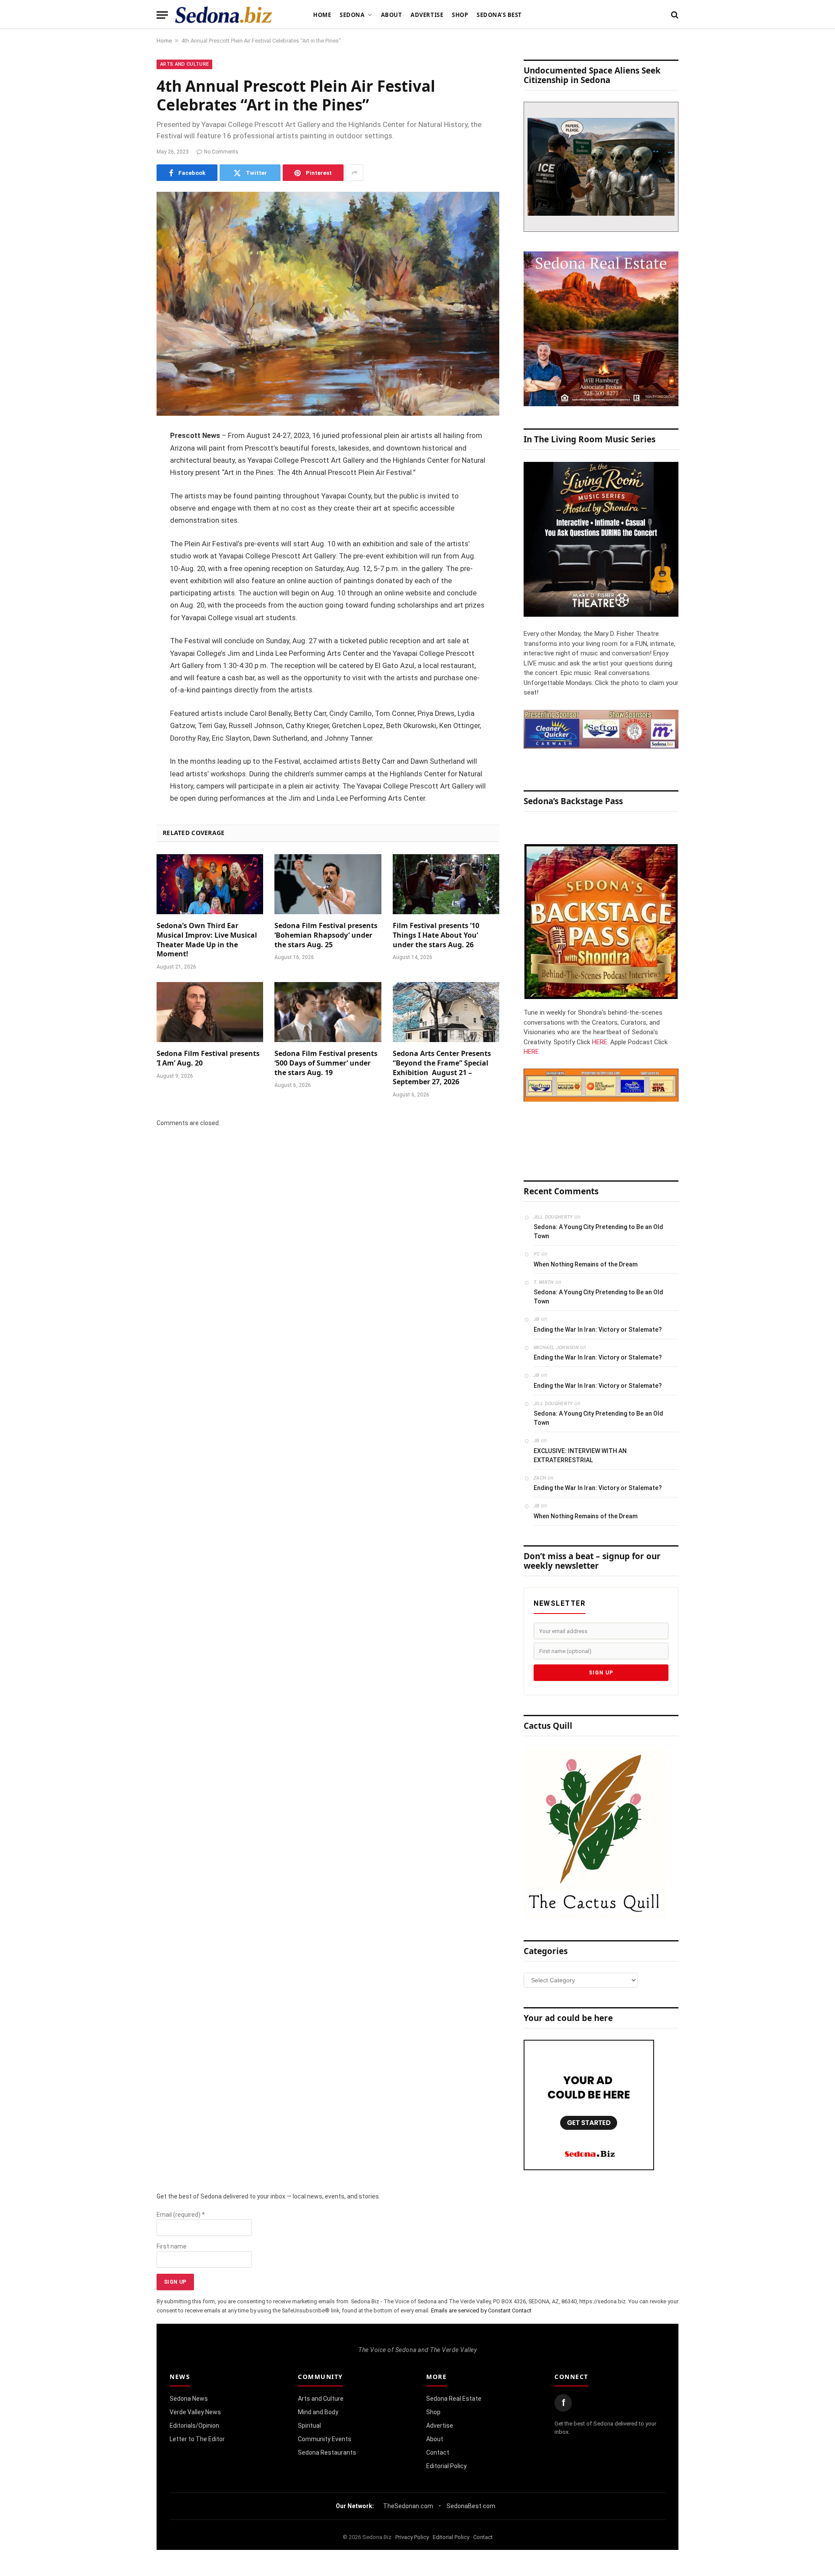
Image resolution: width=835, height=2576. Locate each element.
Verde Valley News (195, 2412)
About (392, 15)
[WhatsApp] (126, 592)
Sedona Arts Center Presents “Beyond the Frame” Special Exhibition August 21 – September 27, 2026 (442, 1068)
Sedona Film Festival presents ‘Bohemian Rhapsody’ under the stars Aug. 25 (326, 935)
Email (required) (181, 2215)
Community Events (325, 2439)
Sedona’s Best (499, 15)
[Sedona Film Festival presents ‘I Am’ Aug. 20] (210, 1012)
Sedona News (189, 2399)
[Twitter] (126, 481)
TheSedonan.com (408, 2506)
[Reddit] (126, 570)
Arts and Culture (184, 64)
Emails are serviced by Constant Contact (481, 2310)
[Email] (126, 548)
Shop (460, 15)
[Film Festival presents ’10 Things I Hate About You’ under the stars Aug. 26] (446, 884)
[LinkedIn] (126, 503)
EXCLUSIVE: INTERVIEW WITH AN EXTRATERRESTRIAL (580, 1455)
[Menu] (162, 15)
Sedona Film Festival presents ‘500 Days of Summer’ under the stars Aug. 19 (326, 1063)
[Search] (674, 15)
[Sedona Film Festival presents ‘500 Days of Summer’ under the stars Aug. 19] (328, 1012)
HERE (600, 1042)
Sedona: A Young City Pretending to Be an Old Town (598, 1231)
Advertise (427, 15)
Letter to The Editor (197, 2439)
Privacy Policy (412, 2537)
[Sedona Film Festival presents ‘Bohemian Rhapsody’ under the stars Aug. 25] (328, 884)
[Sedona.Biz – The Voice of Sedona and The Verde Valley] (224, 15)
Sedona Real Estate (454, 2399)
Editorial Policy (446, 2466)
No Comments (221, 152)
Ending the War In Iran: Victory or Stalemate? (598, 1330)
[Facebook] (126, 459)
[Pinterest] (126, 525)
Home (322, 15)
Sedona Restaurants (327, 2452)
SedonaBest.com (471, 2506)
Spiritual (309, 2426)
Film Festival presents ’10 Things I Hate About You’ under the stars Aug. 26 (436, 935)
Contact (438, 2452)
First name (172, 2246)
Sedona (352, 15)
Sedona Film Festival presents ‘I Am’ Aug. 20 (208, 1058)
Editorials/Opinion (194, 2426)
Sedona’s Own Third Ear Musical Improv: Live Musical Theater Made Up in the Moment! (207, 940)
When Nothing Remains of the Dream (586, 1264)
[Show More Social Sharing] (354, 173)
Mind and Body (318, 2412)
